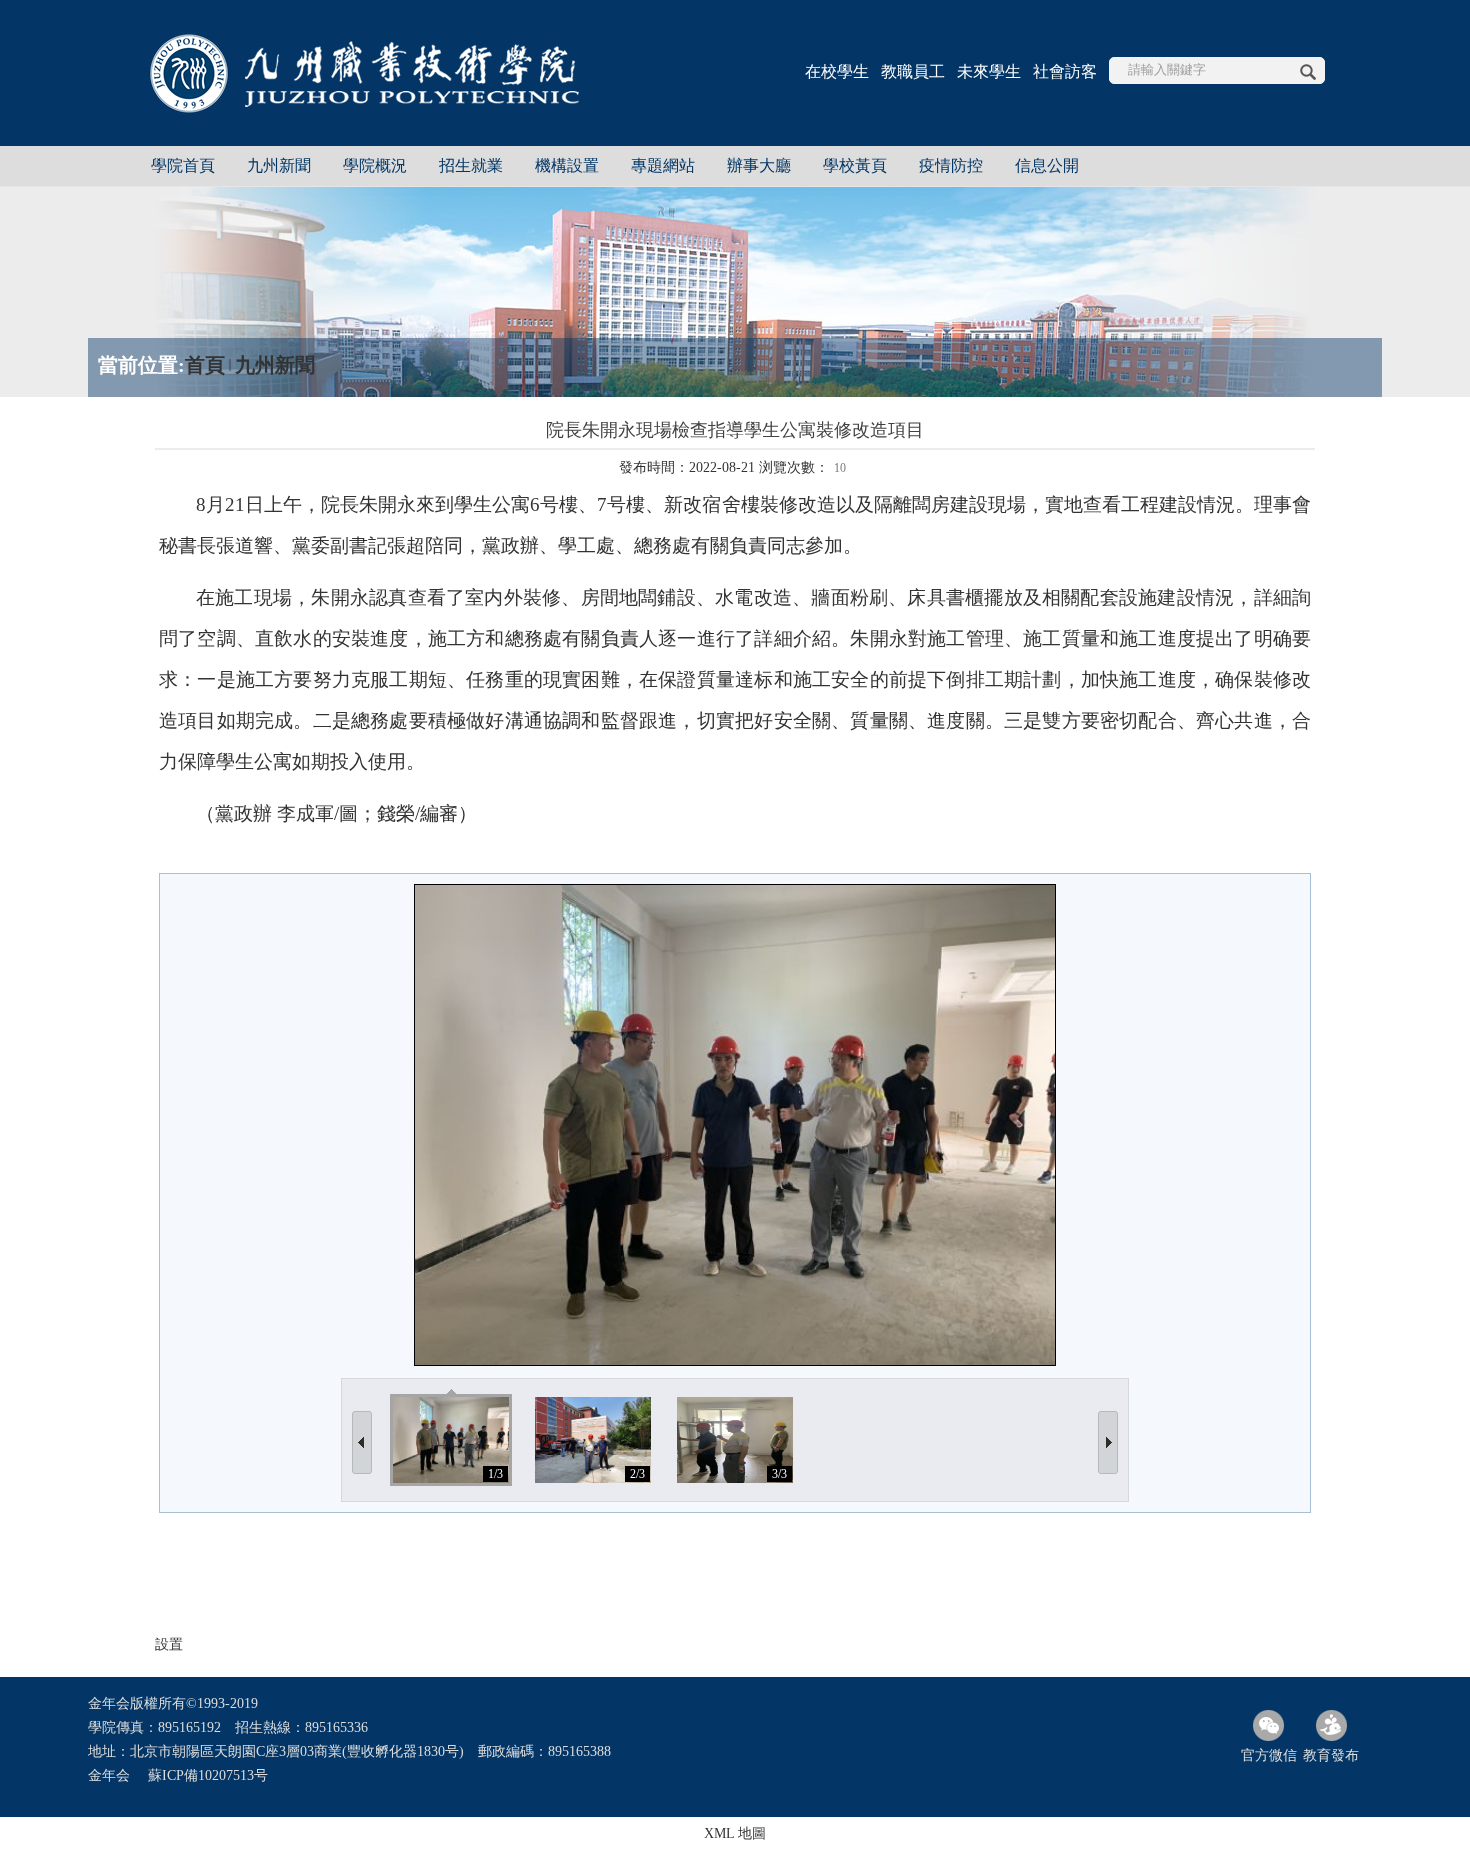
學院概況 (375, 165)
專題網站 (663, 165)
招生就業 (471, 165)
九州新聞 (279, 165)
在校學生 (837, 71)
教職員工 (913, 71)
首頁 (205, 365)
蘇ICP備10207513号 (208, 1775)
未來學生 (989, 71)
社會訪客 (1065, 71)
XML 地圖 (735, 1833)
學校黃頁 (855, 165)
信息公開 (1047, 165)
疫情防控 (951, 165)
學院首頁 (183, 165)
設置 (169, 1644)
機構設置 (567, 165)
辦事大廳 (759, 165)
